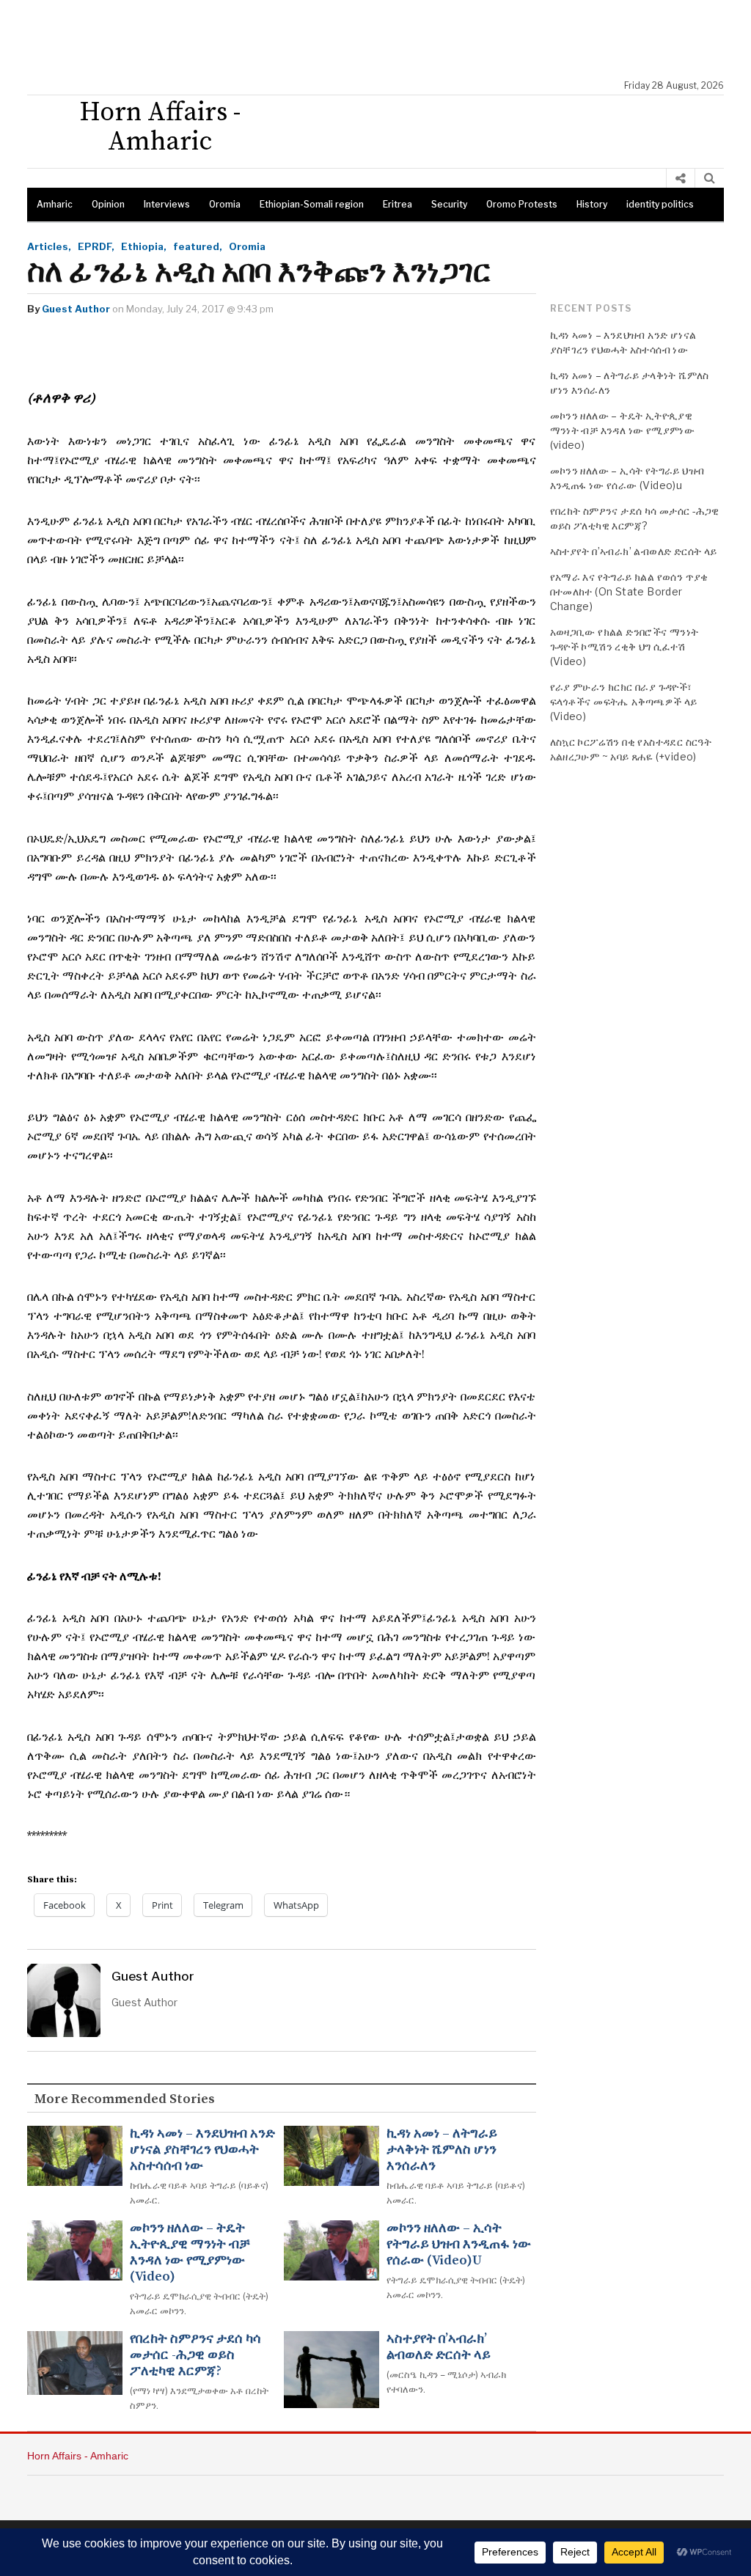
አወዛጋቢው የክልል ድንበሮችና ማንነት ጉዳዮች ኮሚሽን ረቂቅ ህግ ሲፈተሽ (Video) (624, 646)
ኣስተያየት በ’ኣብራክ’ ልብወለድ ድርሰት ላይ (439, 2347)
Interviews (167, 204)
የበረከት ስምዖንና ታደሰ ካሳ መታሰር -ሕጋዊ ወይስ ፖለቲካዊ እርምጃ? (195, 2355)
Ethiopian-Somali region (312, 204)
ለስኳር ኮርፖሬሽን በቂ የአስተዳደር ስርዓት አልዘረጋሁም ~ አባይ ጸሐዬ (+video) (631, 749)
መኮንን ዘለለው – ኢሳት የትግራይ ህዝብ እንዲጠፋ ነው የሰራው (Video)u (459, 2245)
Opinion (108, 204)
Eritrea (398, 204)
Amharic (55, 204)
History (592, 204)
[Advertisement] (383, 40)
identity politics (660, 204)
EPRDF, (96, 246)
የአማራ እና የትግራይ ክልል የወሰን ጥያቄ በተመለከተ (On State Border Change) (629, 591)
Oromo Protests (522, 204)
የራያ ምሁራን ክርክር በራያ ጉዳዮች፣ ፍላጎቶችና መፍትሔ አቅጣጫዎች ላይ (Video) (624, 701)
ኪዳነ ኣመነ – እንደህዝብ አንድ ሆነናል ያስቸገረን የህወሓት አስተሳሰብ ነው (202, 2150)
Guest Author (76, 309)
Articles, (49, 246)
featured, (198, 246)
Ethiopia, (144, 246)
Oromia (225, 204)
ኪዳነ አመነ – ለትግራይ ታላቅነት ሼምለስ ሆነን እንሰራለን (442, 2150)
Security (449, 204)
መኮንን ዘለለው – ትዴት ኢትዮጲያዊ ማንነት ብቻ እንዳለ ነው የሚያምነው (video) (190, 2253)
